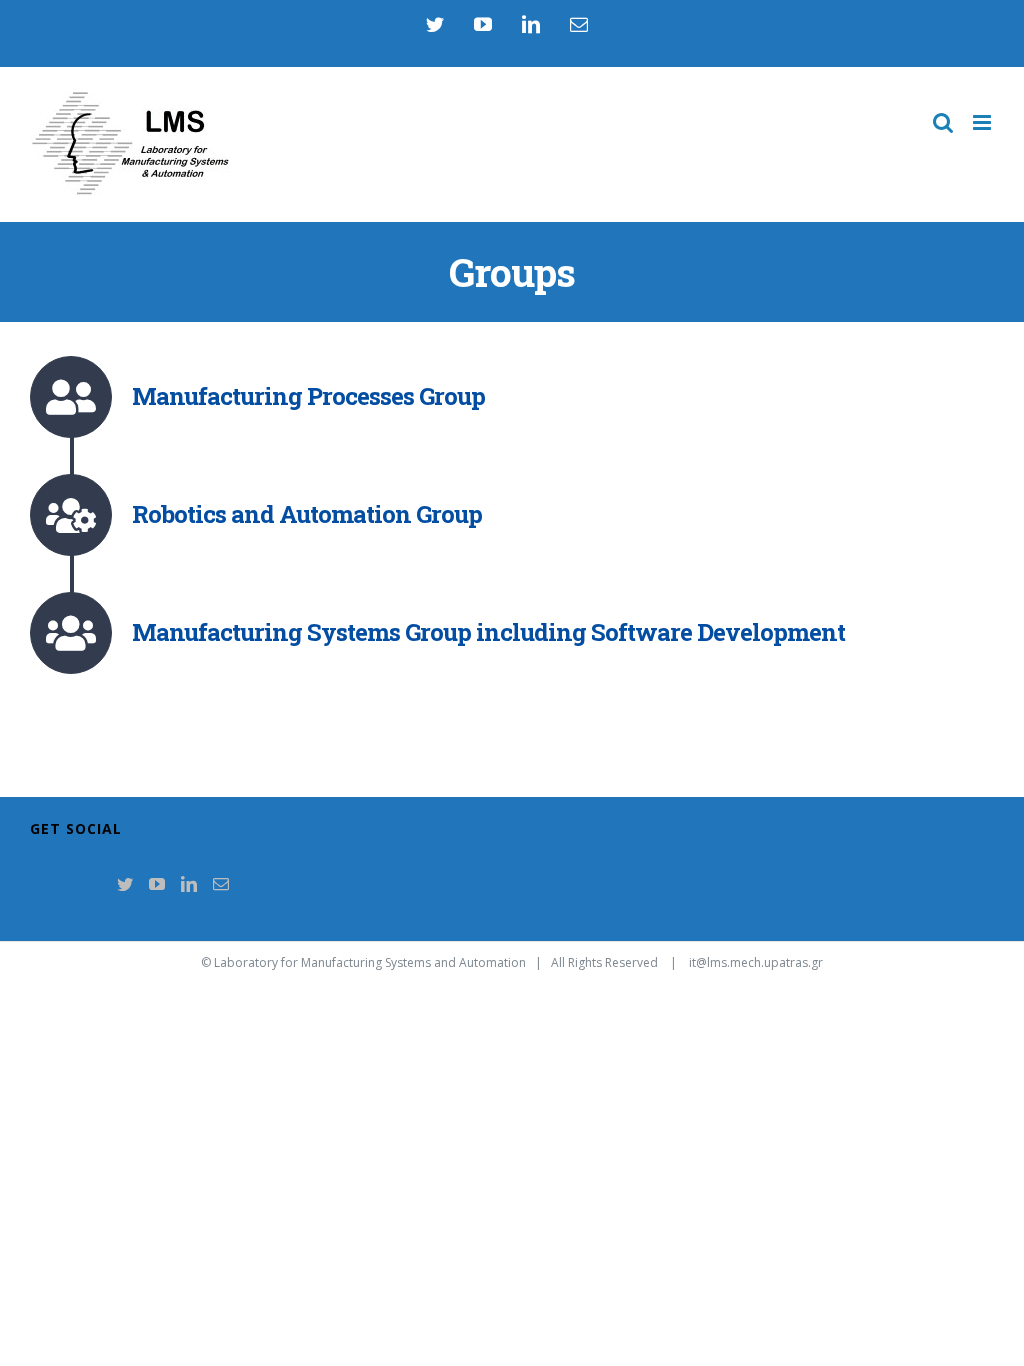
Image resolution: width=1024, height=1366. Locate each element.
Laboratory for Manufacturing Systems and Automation (370, 962)
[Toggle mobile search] (943, 122)
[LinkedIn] (189, 884)
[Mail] (221, 884)
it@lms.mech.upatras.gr (756, 962)
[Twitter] (125, 884)
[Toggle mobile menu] (983, 122)
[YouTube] (157, 884)
